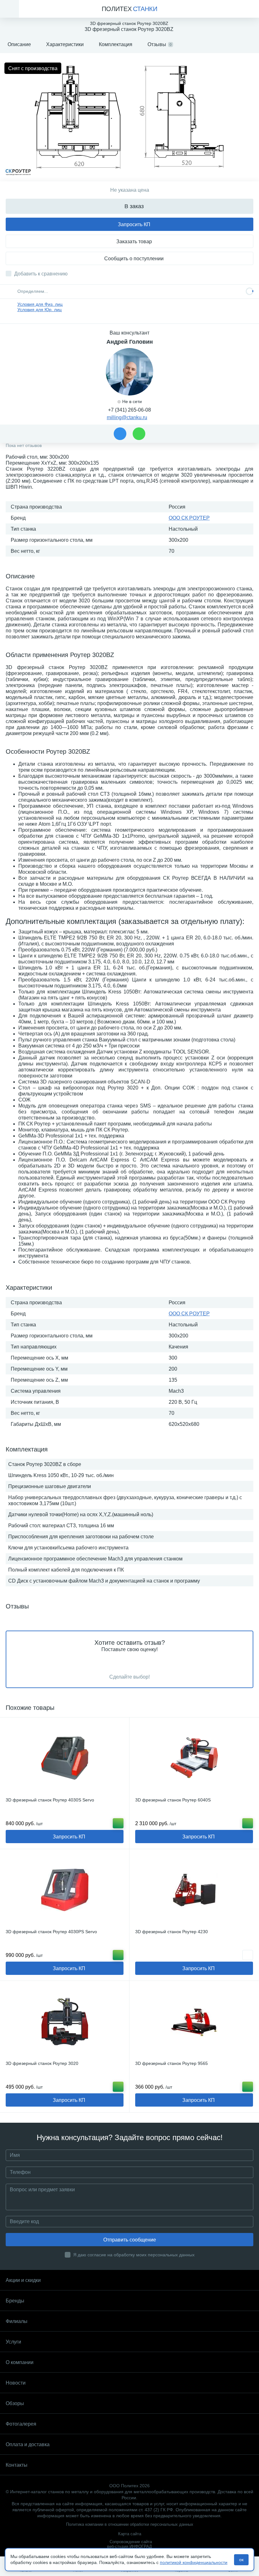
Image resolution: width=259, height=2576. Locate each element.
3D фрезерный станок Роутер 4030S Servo (50, 1800)
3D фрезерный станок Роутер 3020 (42, 2063)
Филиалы (17, 2321)
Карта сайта (130, 2534)
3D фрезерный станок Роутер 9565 (172, 2063)
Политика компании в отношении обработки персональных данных (130, 2524)
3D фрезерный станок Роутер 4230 (172, 1932)
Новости (16, 2383)
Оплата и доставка (28, 2444)
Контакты (17, 2465)
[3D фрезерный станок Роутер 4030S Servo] (65, 1758)
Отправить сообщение (130, 2240)
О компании (20, 2362)
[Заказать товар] (248, 1955)
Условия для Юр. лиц (39, 310)
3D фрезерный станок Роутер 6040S (173, 1800)
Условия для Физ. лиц (40, 304)
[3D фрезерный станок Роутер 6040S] (194, 1758)
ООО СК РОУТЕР (189, 518)
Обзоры (15, 2403)
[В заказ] (118, 1823)
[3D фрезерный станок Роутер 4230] (194, 1890)
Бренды (15, 2301)
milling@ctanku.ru (127, 417)
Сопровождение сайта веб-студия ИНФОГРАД (129, 2544)
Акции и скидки (23, 2280)
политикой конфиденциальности (194, 2562)
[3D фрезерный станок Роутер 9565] (194, 2022)
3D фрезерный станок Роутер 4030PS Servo (51, 1932)
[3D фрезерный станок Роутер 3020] (65, 2022)
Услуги (13, 2342)
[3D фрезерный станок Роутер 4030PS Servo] (65, 1890)
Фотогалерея (21, 2424)
